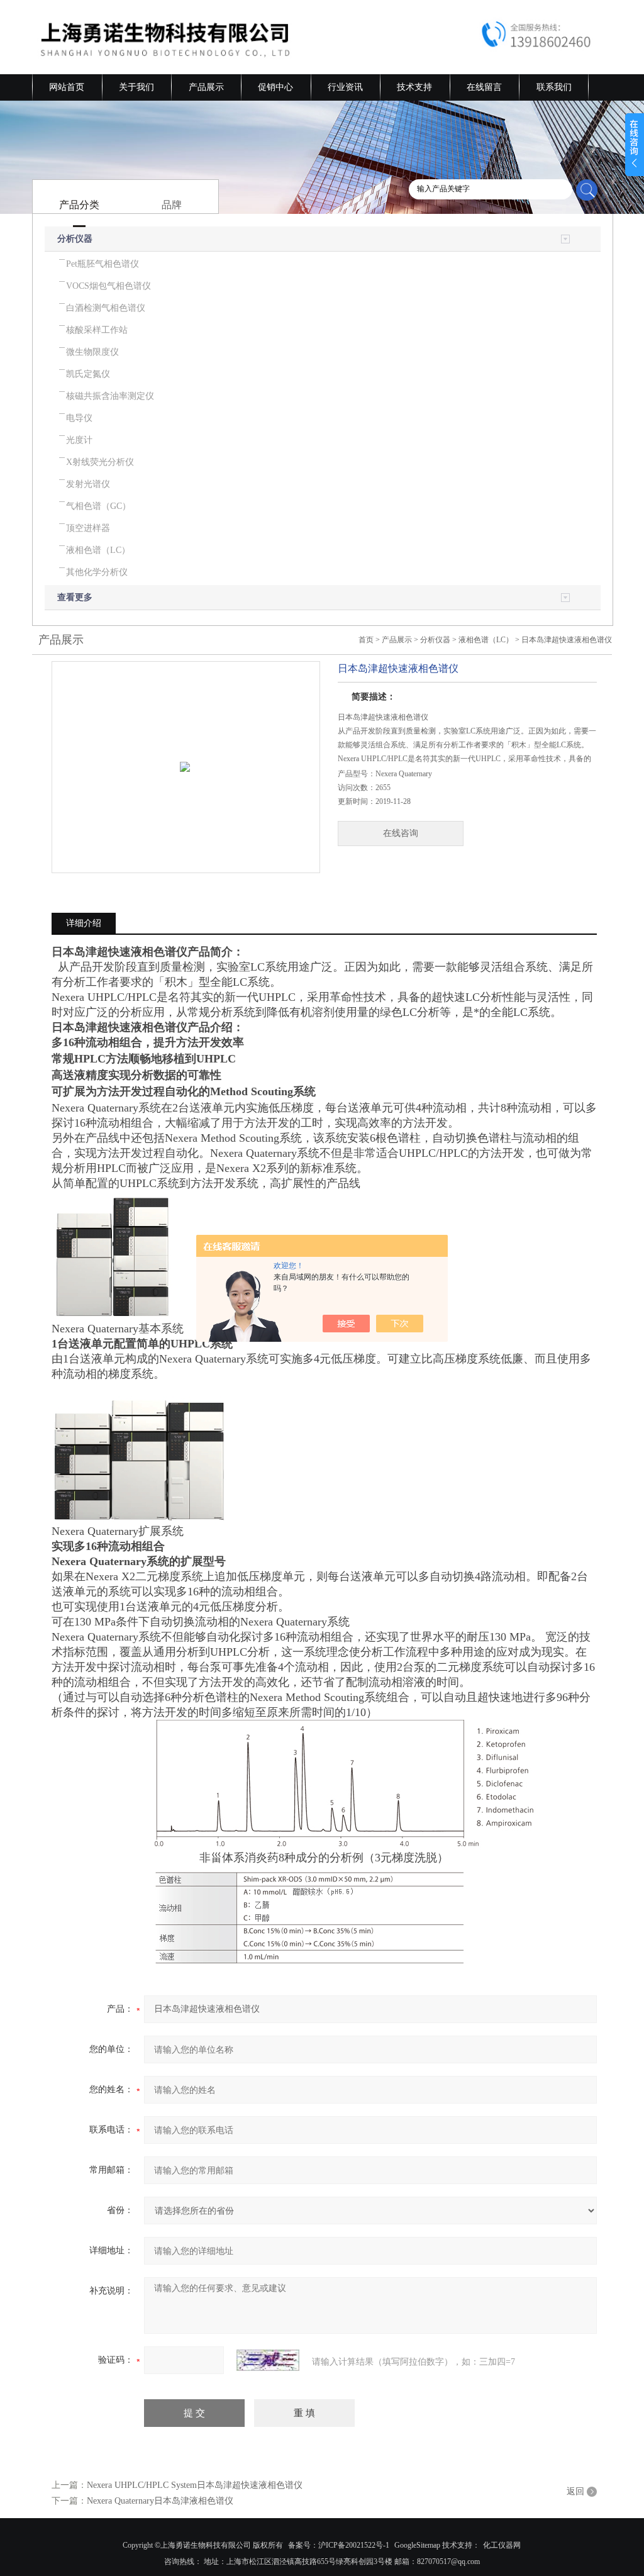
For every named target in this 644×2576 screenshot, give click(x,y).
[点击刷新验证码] (268, 2360)
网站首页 (67, 87)
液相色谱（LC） (486, 640)
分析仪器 (75, 239)
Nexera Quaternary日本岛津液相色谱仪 (160, 2501)
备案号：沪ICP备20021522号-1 (339, 2545)
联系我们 (554, 87)
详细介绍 (84, 923)
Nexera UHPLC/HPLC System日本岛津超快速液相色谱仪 (195, 2485)
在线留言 (484, 87)
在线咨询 (401, 833)
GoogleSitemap (417, 2545)
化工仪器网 (502, 2545)
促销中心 (275, 87)
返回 (575, 2491)
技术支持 (414, 87)
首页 (366, 640)
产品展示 (206, 87)
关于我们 (136, 87)
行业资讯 (345, 87)
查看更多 (75, 597)
